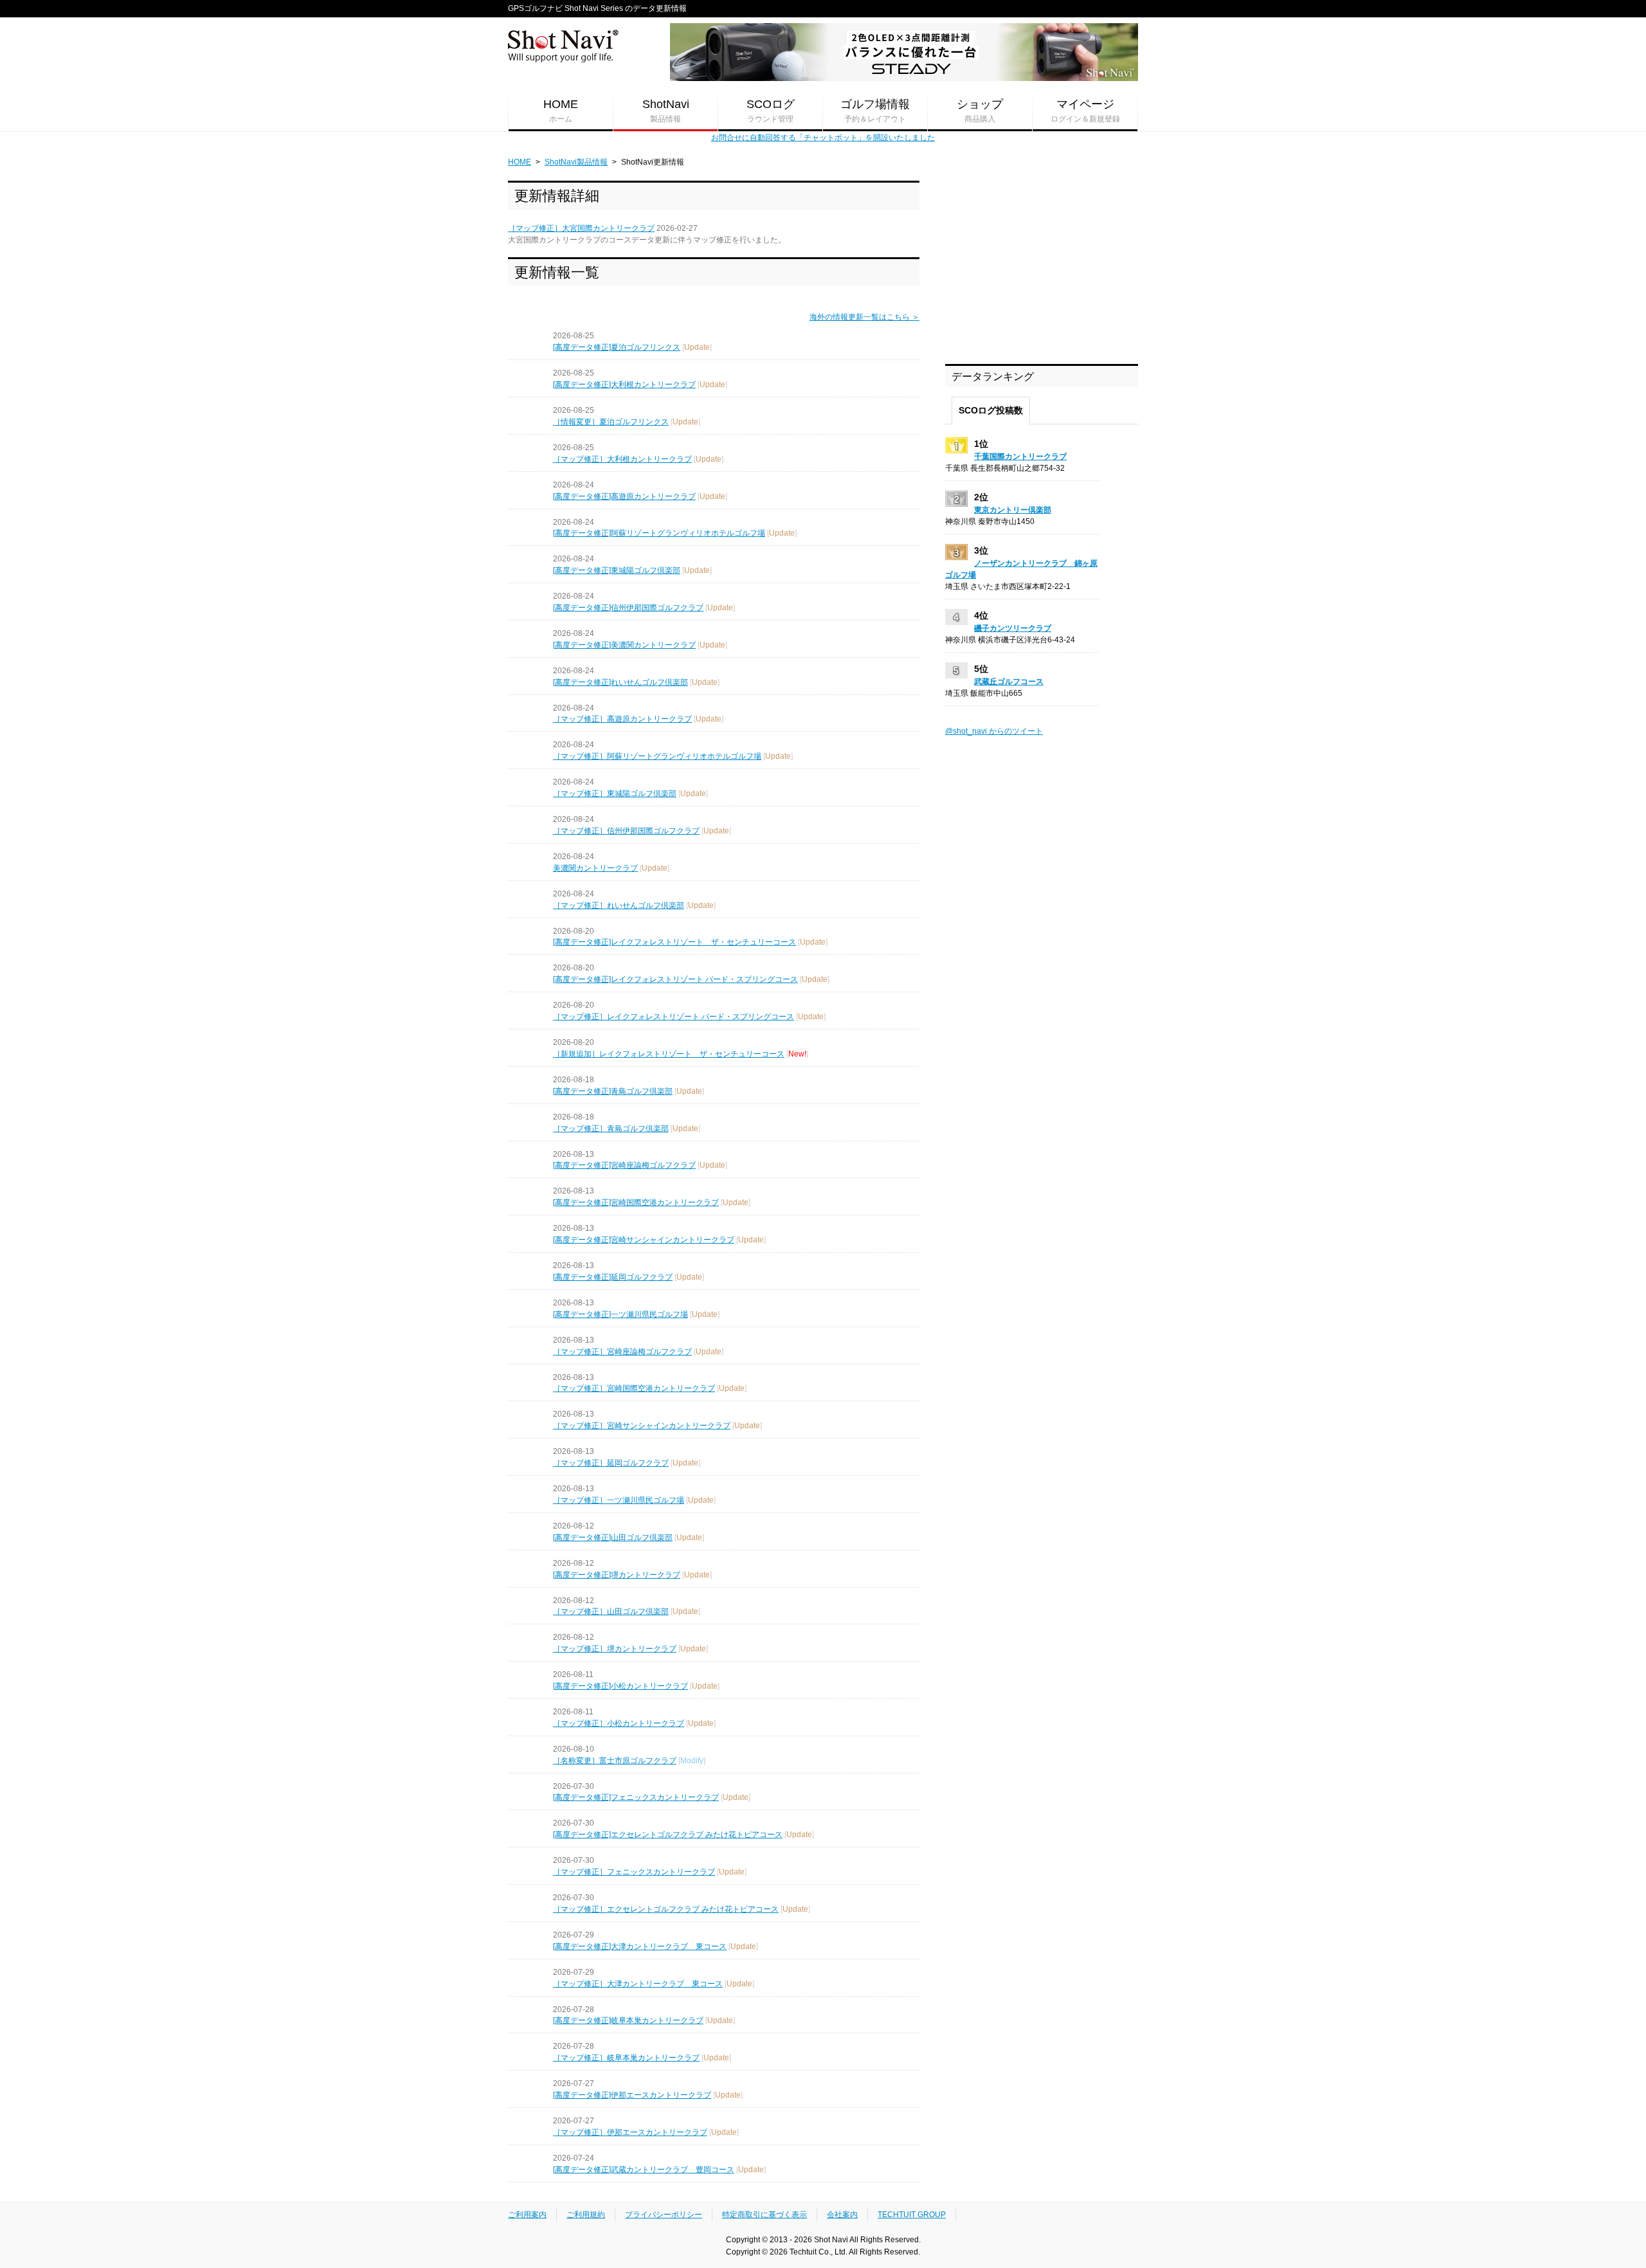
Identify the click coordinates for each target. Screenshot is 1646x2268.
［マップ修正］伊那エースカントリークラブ (630, 2132)
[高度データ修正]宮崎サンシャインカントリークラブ (644, 1240)
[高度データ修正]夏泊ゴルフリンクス (617, 347)
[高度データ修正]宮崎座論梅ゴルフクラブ (624, 1165)
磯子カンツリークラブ (1013, 628)
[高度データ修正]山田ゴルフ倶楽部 (613, 1538)
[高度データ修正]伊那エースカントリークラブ (632, 2095)
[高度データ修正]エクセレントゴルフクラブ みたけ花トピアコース (668, 1835)
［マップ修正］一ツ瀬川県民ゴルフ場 (619, 1500)
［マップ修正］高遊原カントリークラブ (622, 719)
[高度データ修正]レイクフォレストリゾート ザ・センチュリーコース (674, 942)
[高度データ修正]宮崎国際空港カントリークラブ (636, 1202)
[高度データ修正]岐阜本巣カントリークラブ (628, 2020)
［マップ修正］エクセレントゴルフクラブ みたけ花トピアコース (666, 1909)
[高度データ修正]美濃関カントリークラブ (624, 645)
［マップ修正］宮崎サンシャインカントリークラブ (642, 1426)
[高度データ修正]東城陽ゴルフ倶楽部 (617, 570)
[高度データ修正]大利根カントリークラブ (624, 385)
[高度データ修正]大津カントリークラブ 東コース (640, 1946)
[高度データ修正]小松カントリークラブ (620, 1686)
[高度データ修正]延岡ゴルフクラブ (613, 1277)
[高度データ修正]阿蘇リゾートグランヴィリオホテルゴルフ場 (659, 533)
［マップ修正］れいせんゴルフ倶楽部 (619, 905)
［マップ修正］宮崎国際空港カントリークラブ (634, 1388)
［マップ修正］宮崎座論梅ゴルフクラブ (622, 1352)
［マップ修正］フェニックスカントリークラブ (634, 1872)
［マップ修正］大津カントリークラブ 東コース (638, 1984)
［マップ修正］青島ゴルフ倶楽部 (611, 1129)
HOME (561, 111)
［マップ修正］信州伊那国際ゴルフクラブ (626, 831)
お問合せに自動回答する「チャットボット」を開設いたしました (823, 138)
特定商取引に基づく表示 (764, 2215)
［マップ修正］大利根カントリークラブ (622, 459)
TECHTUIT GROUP (912, 2215)
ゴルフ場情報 (875, 111)
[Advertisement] (1042, 261)
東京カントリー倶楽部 (1013, 510)
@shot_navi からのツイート (994, 731)
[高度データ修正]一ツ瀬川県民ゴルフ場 (620, 1314)
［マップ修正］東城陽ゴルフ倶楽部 (615, 794)
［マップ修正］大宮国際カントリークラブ (581, 228)
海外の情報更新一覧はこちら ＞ (864, 317)
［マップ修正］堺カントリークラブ (615, 1649)
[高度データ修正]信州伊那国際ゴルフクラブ (628, 608)
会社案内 (842, 2215)
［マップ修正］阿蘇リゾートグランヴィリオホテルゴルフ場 (657, 756)
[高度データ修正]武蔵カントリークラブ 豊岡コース (644, 2170)
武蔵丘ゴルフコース (1009, 682)
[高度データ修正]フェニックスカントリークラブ (636, 1797)
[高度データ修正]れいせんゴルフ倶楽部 (620, 682)
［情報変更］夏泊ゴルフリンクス (611, 422)
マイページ (1085, 111)
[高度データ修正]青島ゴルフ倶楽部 (613, 1091)
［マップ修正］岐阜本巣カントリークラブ (626, 2058)
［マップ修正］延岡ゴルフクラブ (611, 1463)
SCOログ (771, 111)
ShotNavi (666, 111)
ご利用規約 (586, 2215)
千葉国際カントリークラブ (1020, 457)
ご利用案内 (527, 2215)
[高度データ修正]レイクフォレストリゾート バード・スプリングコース (675, 979)
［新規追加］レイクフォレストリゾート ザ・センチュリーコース (669, 1054)
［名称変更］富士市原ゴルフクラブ (615, 1761)
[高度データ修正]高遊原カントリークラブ (624, 496)
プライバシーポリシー (664, 2215)
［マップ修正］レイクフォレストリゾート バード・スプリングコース (674, 1017)
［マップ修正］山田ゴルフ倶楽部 (611, 1611)
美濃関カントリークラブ (595, 868)
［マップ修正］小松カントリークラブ (619, 1723)
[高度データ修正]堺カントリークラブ (617, 1575)
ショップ (980, 111)
